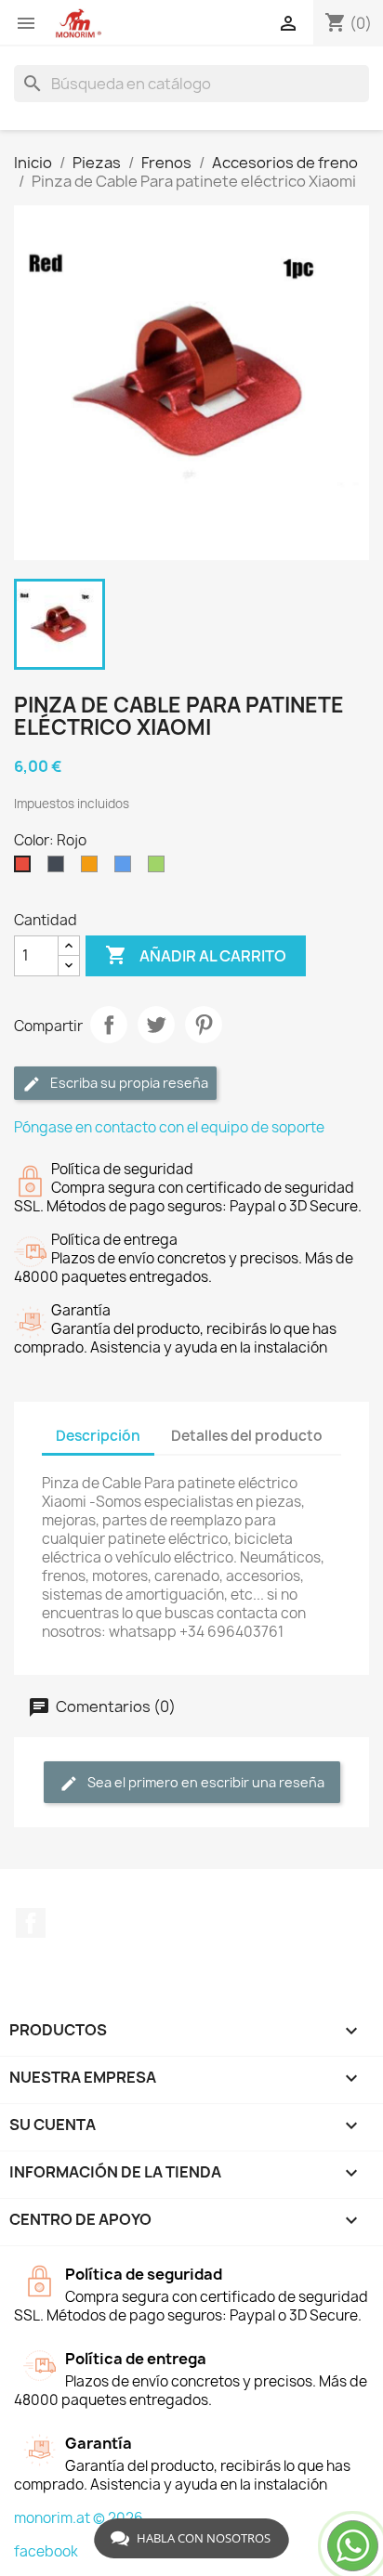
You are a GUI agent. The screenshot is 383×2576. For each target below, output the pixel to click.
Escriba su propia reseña (128, 1083)
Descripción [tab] (98, 1436)
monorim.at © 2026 (79, 2518)
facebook (46, 2551)
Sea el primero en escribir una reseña (205, 1782)
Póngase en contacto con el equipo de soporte (169, 1127)
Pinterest (204, 1025)
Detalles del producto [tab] (247, 1436)
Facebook (31, 1923)
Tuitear (156, 1025)
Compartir (109, 1025)
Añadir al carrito (196, 955)
